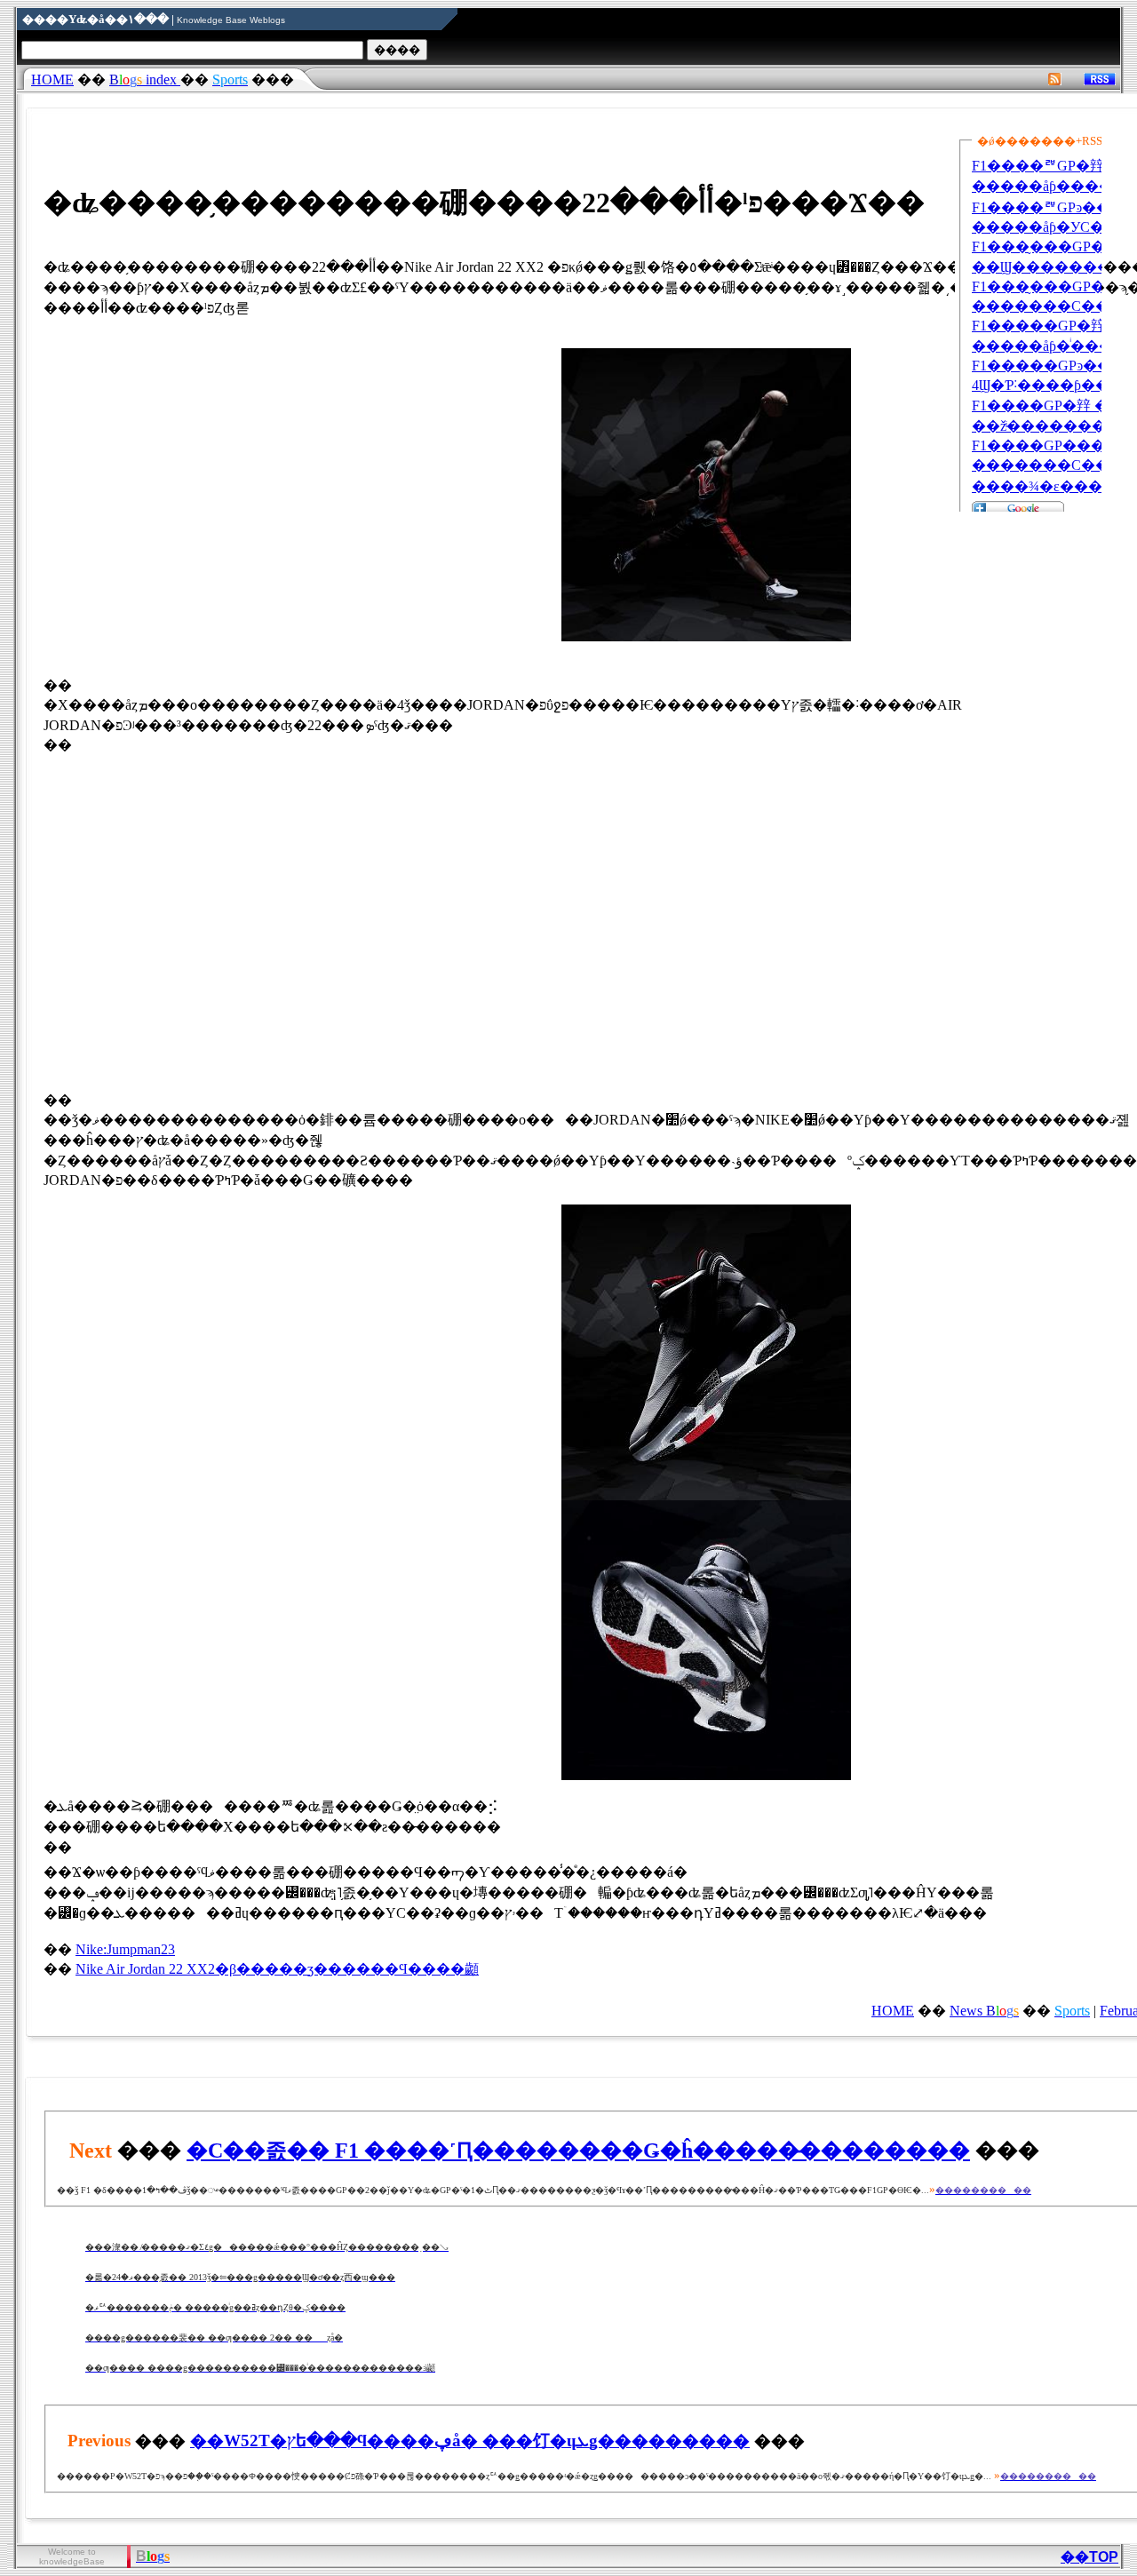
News (984, 2011)
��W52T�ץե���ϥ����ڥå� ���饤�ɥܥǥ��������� (470, 2441)
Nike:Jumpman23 (125, 1949)
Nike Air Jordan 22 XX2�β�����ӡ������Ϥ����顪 (277, 1969)
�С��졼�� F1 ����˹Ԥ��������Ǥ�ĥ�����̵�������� (578, 2151)
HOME (52, 80)
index (145, 80)
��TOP (1089, 2557)
